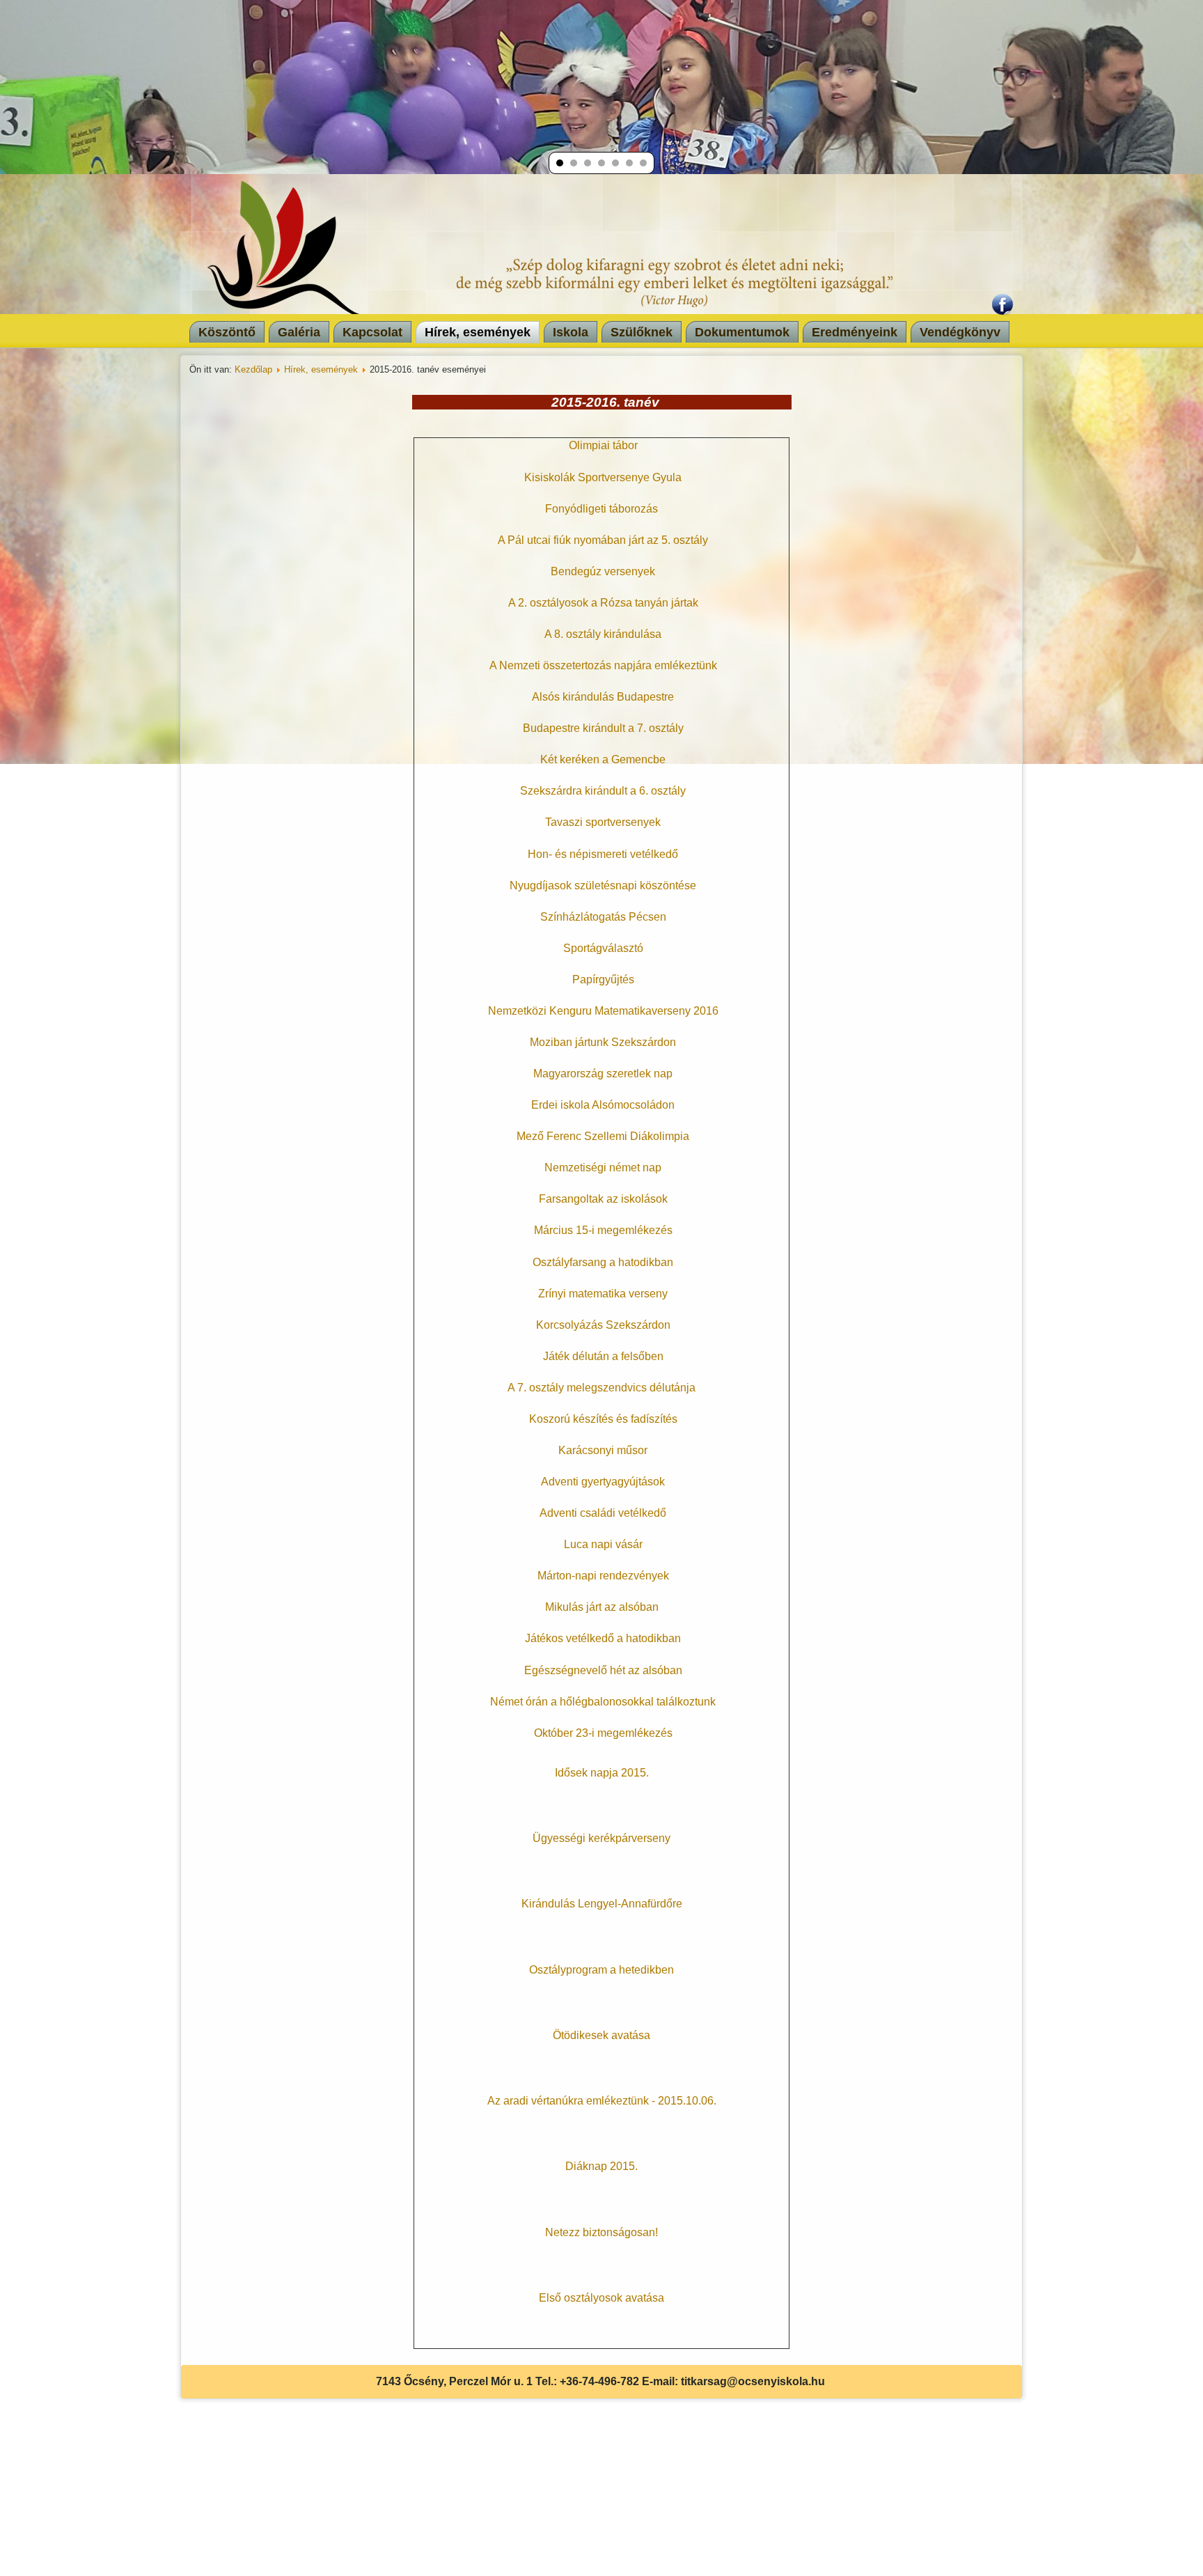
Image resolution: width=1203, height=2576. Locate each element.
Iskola (571, 332)
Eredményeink (855, 332)
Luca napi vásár (603, 1544)
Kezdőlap (253, 369)
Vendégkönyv (960, 332)
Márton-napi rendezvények (603, 1576)
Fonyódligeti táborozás (601, 509)
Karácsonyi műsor (603, 1450)
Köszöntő (227, 332)
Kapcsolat (372, 332)
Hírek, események (478, 332)
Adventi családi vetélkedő (603, 1513)
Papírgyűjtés (603, 979)
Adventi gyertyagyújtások (603, 1482)
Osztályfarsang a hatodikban (603, 1262)
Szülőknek (642, 332)
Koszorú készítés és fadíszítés (603, 1419)
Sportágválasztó (603, 948)
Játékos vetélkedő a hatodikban (603, 1638)
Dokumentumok (742, 332)
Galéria (299, 332)
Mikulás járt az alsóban (602, 1607)
